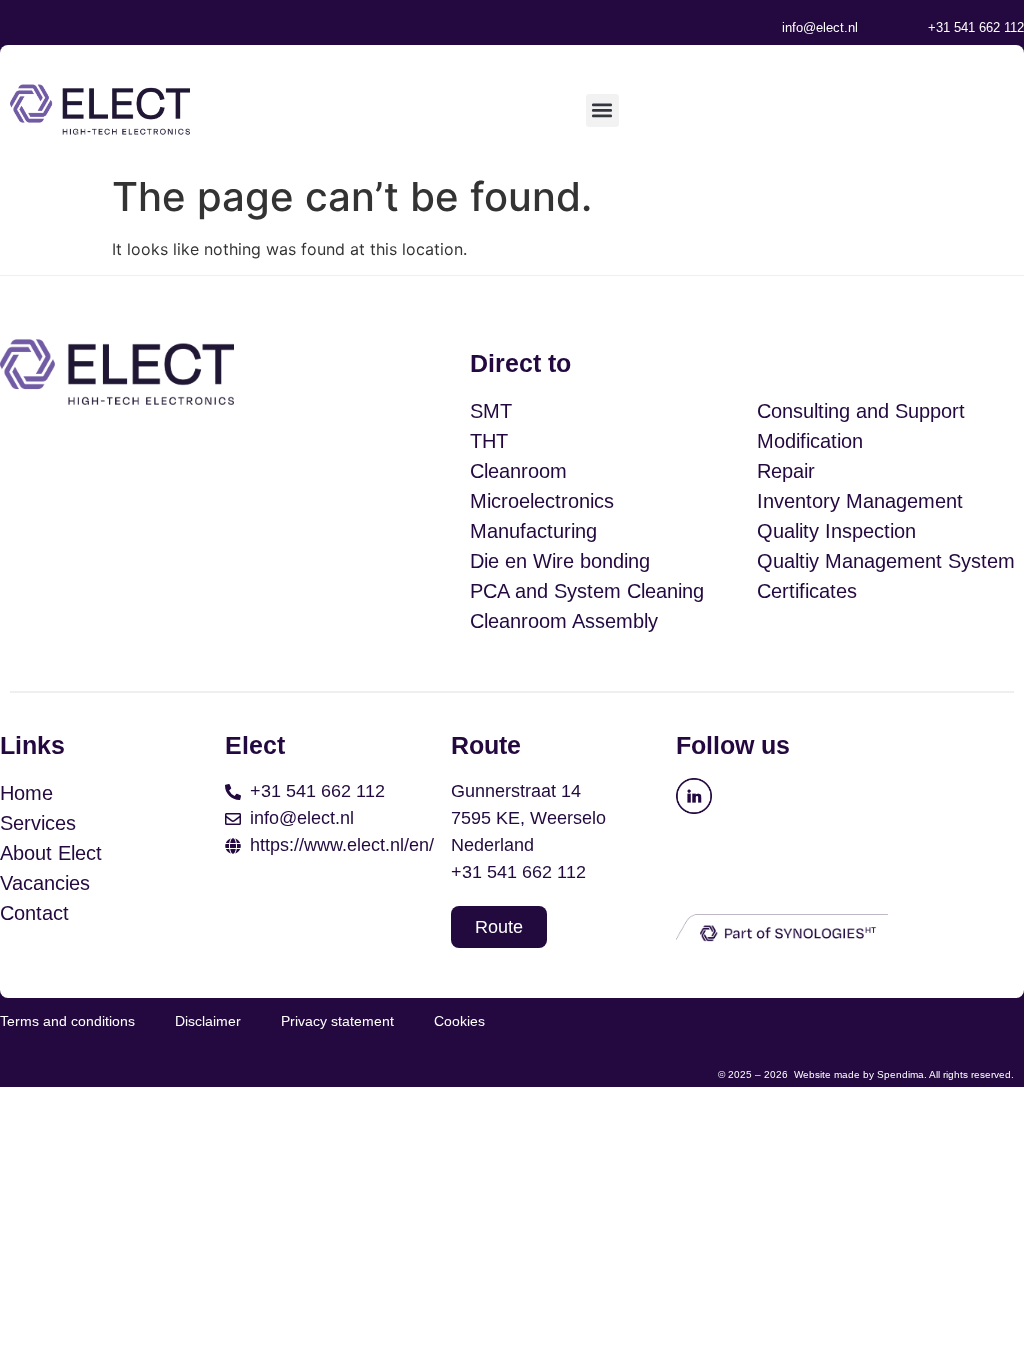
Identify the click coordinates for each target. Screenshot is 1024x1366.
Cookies (459, 1021)
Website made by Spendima (859, 1074)
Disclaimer (208, 1021)
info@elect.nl (820, 27)
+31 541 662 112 (976, 27)
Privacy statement (337, 1021)
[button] (602, 110)
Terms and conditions (67, 1021)
